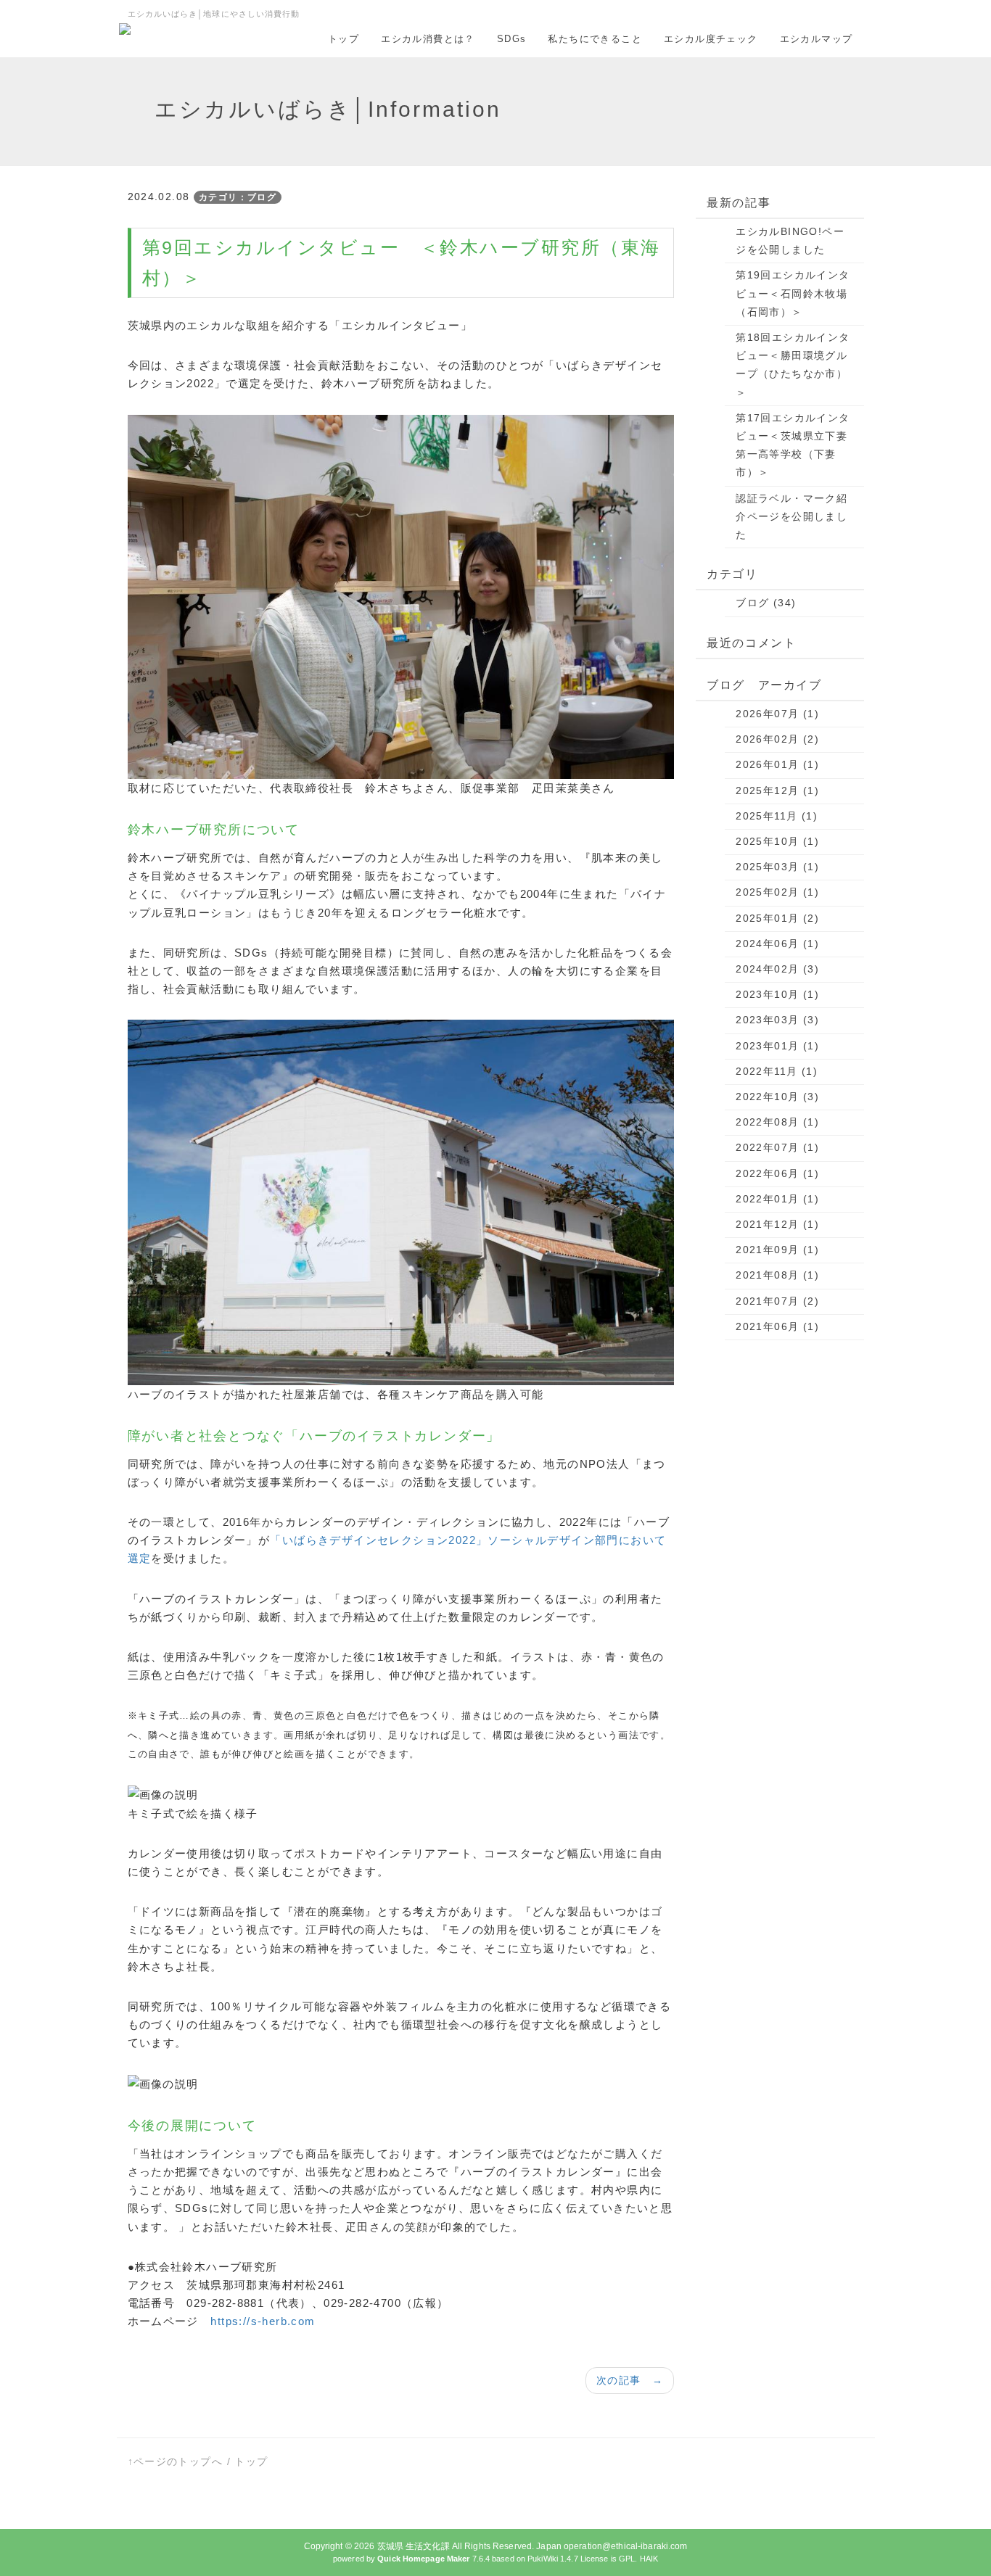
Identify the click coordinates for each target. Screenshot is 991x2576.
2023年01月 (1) (777, 1046)
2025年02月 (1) (777, 892)
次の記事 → (630, 2380)
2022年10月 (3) (777, 1097)
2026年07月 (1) (777, 714)
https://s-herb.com (263, 2321)
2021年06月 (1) (777, 1326)
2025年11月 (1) (777, 816)
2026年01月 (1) (777, 764)
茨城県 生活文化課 (414, 2546)
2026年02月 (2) (777, 739)
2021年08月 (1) (777, 1275)
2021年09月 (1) (777, 1250)
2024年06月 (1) (777, 944)
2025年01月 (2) (777, 918)
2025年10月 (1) (777, 841)
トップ (344, 39)
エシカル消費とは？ (428, 39)
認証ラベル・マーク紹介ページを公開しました (791, 516)
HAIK (649, 2559)
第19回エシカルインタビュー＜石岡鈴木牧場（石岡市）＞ (793, 293)
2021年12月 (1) (777, 1224)
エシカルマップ (817, 39)
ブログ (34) (766, 603)
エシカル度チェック (711, 39)
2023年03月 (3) (777, 1020)
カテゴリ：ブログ (238, 197)
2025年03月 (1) (777, 867)
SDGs (512, 39)
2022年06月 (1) (777, 1173)
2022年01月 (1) (777, 1199)
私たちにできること (595, 39)
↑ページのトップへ (176, 2461)
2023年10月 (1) (777, 994)
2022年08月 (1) (777, 1122)
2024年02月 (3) (777, 969)
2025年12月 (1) (777, 790)
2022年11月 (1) (777, 1071)
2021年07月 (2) (777, 1301)
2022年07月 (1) (777, 1147)
